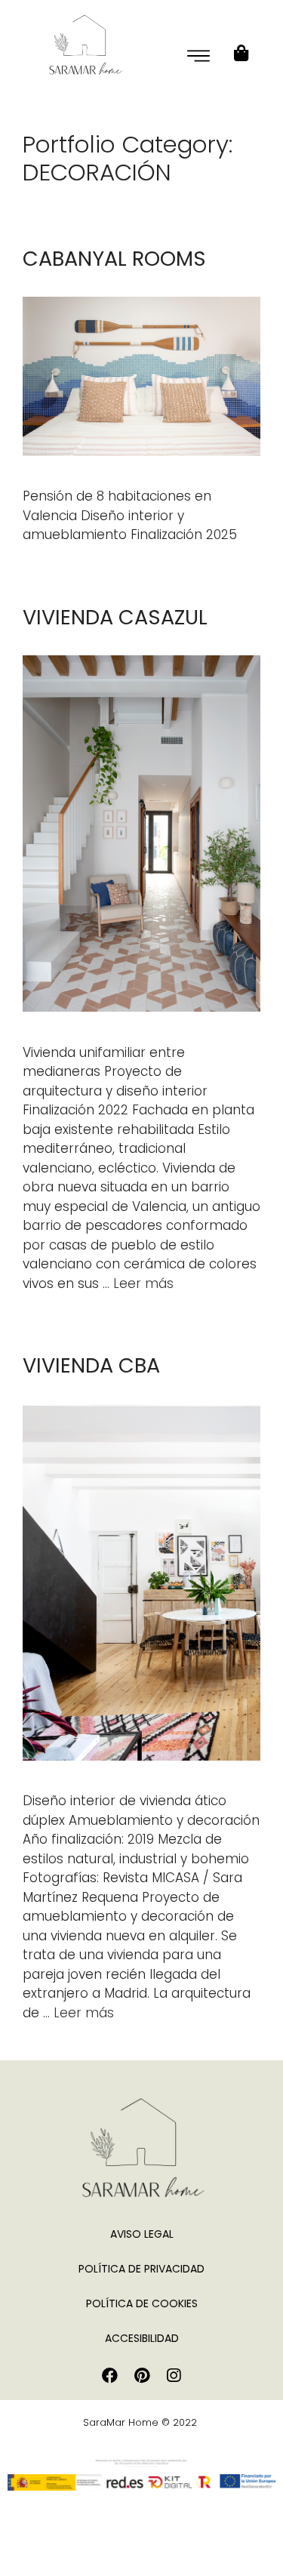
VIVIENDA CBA (91, 1365)
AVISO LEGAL (142, 2234)
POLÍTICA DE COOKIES (142, 2303)
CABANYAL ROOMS (114, 259)
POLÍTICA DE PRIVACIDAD (141, 2269)
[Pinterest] (142, 2376)
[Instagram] (174, 2376)
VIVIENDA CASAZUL (115, 617)
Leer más (143, 1283)
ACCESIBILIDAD (142, 2338)
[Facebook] (110, 2376)
